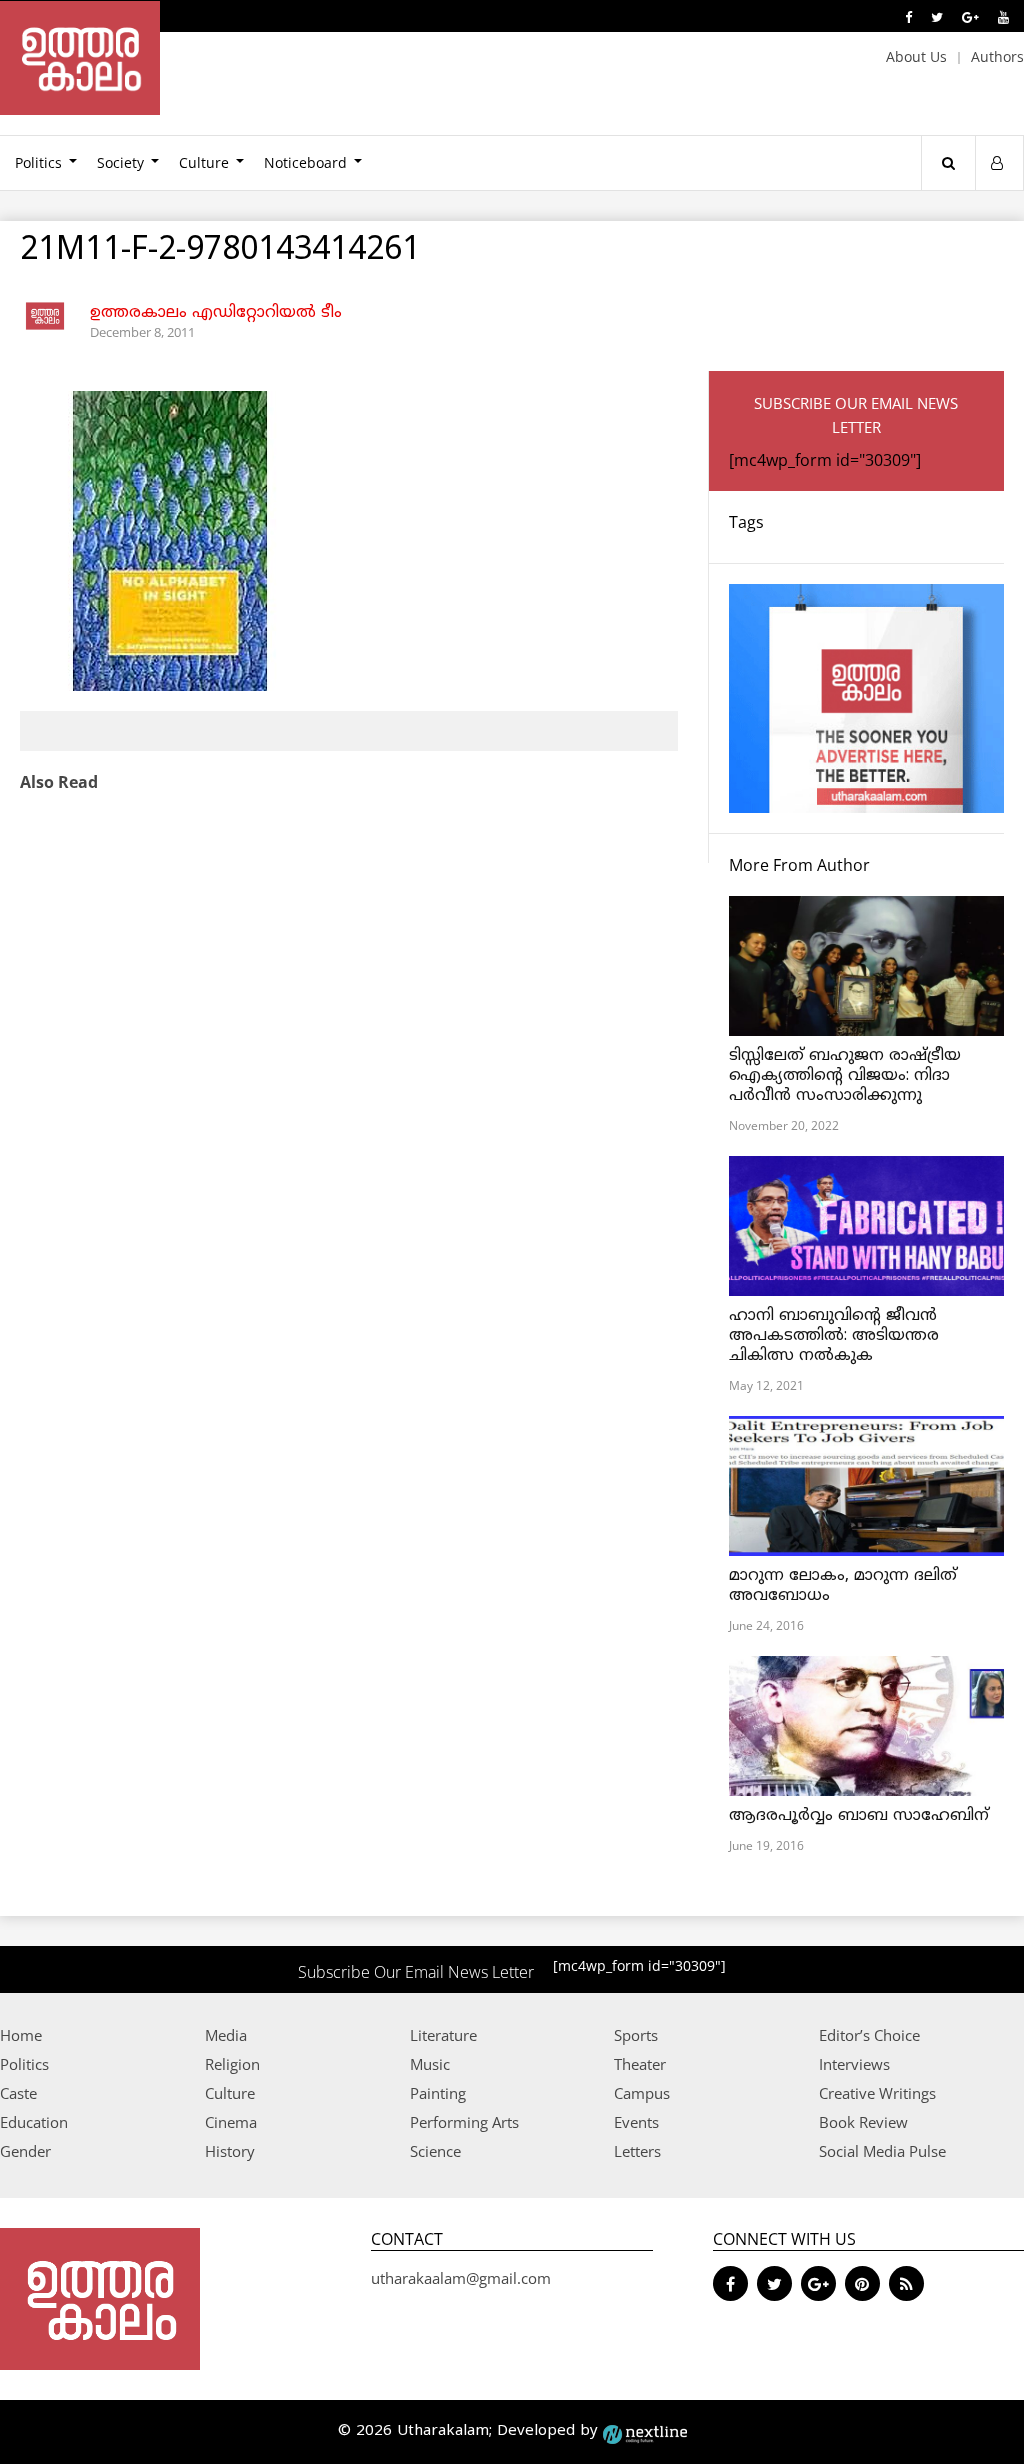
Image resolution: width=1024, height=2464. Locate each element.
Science (435, 2151)
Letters (637, 2151)
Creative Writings (877, 2093)
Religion (232, 2064)
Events (636, 2122)
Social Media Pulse (882, 2151)
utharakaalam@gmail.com (461, 2278)
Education (34, 2122)
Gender (25, 2151)
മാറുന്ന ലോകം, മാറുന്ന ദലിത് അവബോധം (843, 1586)
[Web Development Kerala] (645, 2431)
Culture (204, 162)
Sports (636, 2035)
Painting (438, 2093)
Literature (443, 2035)
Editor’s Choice (869, 2035)
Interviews (854, 2064)
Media (226, 2035)
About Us (916, 56)
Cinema (231, 2122)
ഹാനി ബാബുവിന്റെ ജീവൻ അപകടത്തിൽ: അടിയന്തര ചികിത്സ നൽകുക (834, 1336)
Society (120, 162)
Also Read (59, 782)
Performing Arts (464, 2122)
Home (21, 2035)
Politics (24, 2064)
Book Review (863, 2122)
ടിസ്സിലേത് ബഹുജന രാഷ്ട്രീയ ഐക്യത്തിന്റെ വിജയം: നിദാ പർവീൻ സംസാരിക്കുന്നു (845, 1076)
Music (430, 2064)
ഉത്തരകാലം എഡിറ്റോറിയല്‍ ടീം (216, 313)
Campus (642, 2093)
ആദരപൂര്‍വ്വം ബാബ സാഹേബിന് (859, 1816)
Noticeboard (305, 162)
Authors (997, 56)
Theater (640, 2064)
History (230, 2151)
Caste (18, 2093)
